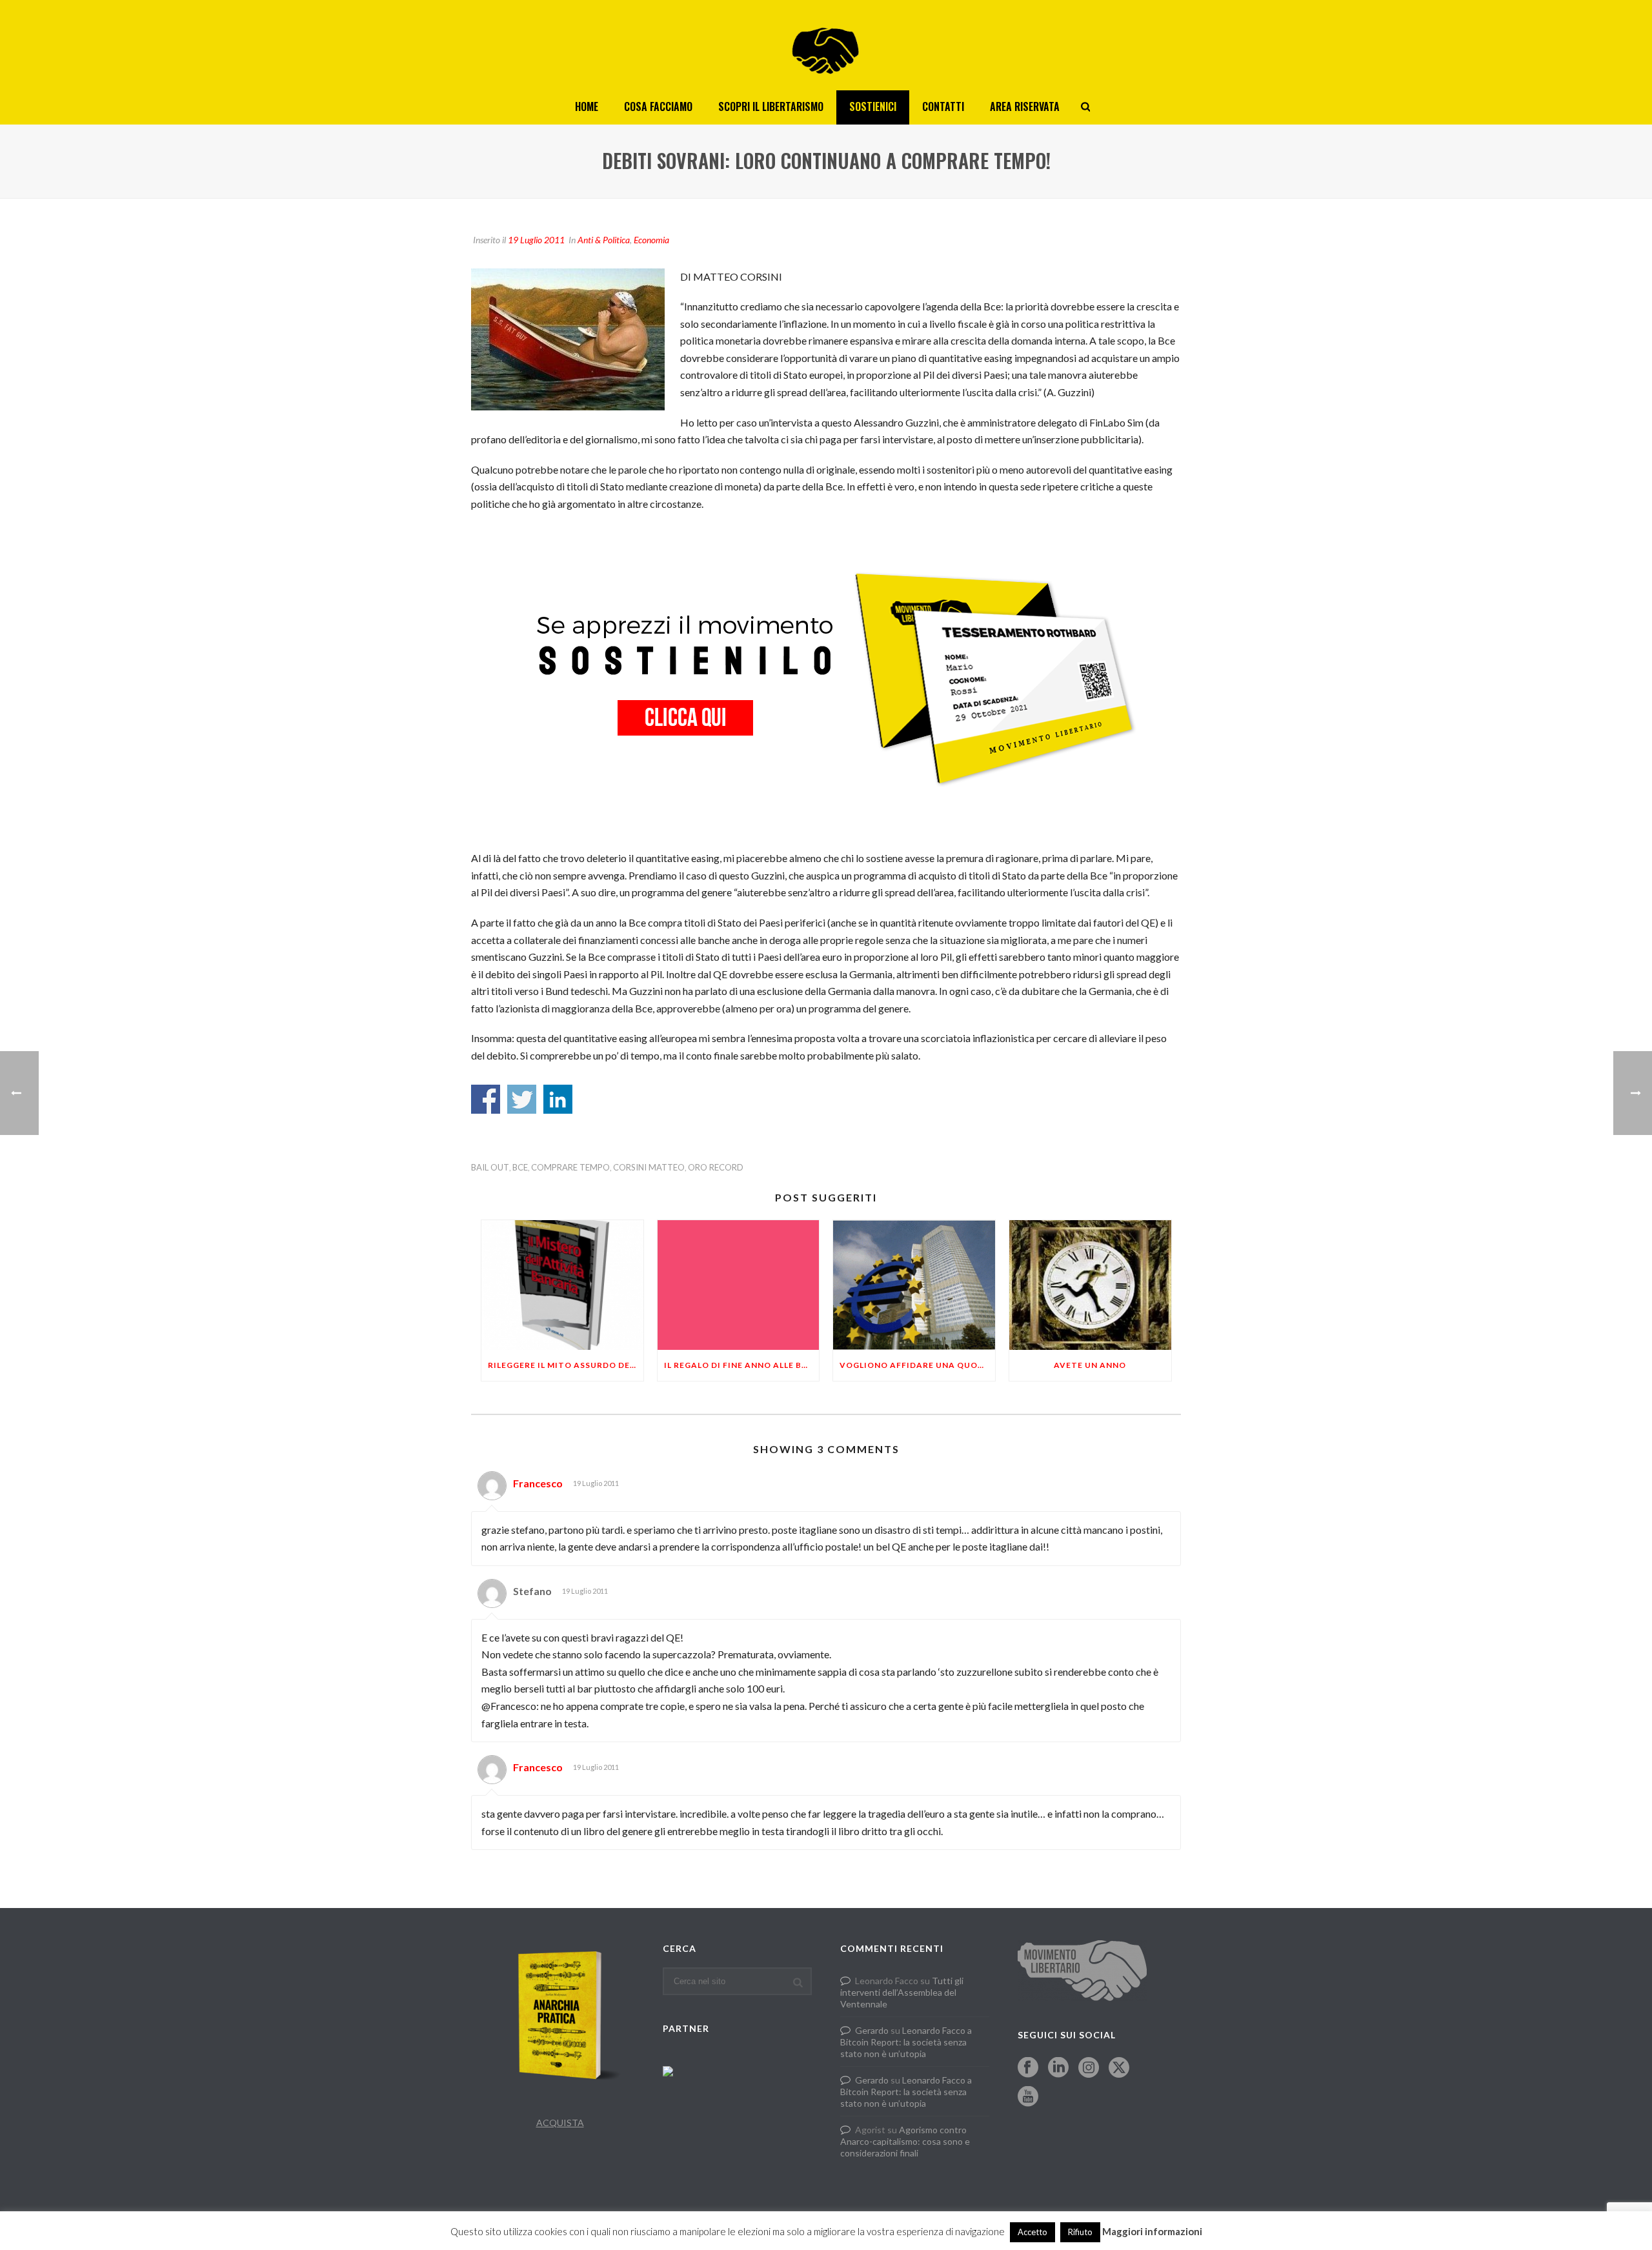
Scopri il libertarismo (771, 106)
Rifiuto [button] (1080, 2232)
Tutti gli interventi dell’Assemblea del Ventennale (902, 1992)
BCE (520, 1168)
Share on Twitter (522, 1099)
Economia (651, 240)
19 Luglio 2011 (536, 240)
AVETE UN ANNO (1090, 1365)
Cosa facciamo (658, 106)
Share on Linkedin (558, 1099)
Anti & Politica (604, 240)
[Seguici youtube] (1028, 2097)
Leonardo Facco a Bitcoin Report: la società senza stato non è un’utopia (906, 2042)
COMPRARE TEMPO (570, 1168)
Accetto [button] (1032, 2232)
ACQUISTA (560, 2123)
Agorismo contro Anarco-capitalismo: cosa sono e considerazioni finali (905, 2141)
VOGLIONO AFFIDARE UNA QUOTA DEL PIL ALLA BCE (917, 1365)
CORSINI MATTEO (649, 1168)
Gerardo (872, 2030)
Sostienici (873, 106)
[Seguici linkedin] (1058, 2068)
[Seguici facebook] (1028, 2068)
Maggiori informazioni (1152, 2231)
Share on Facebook (486, 1099)
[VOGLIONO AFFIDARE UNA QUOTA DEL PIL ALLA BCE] (914, 1285)
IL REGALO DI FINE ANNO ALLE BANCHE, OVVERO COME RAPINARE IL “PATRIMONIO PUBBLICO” (742, 1365)
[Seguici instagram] (1089, 2068)
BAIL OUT (490, 1168)
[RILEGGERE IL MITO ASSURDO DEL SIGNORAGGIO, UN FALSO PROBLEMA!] (562, 1285)
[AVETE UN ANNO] (1090, 1285)
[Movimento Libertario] (826, 45)
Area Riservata (1025, 106)
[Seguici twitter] (1119, 2068)
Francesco (538, 1483)
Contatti (943, 106)
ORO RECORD (716, 1168)
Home (587, 106)
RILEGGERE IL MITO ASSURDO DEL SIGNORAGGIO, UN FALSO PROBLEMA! (566, 1365)
